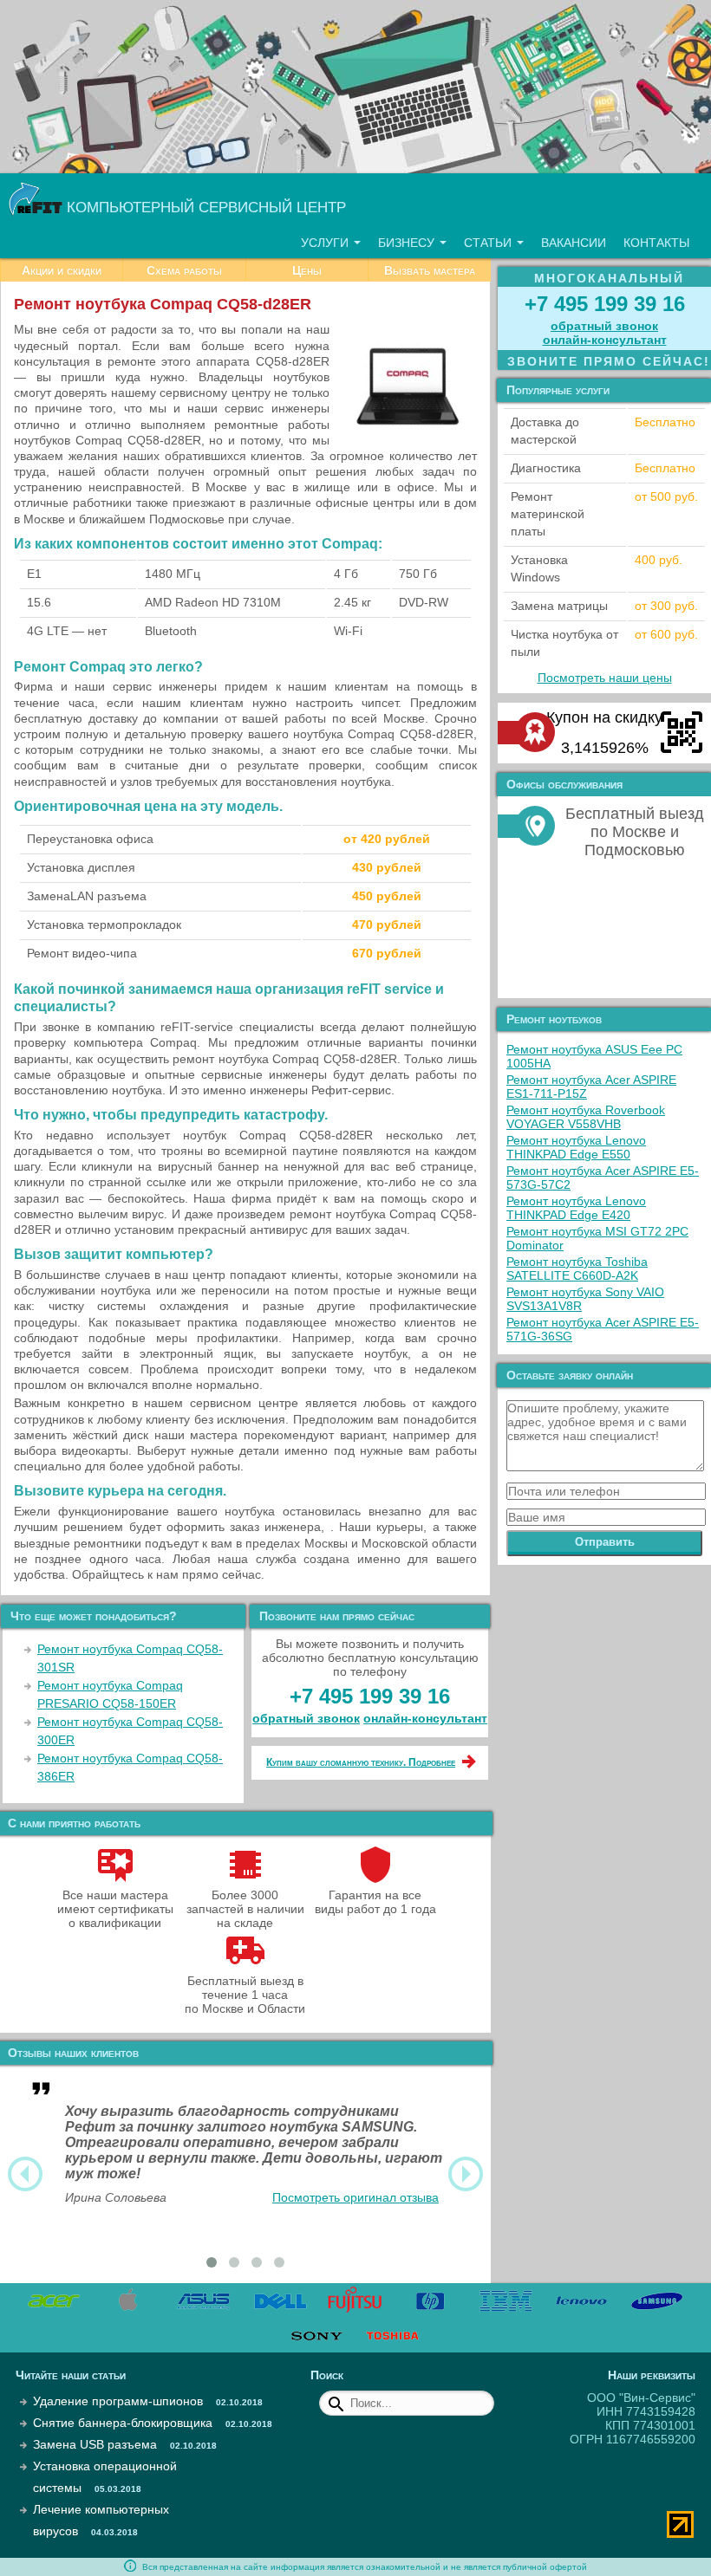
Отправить (605, 1542)
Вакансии (574, 243)
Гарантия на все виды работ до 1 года (375, 1902)
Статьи (489, 243)
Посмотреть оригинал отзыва (355, 2197)
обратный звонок (306, 1718)
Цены (307, 270)
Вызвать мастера (430, 270)
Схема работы (184, 270)
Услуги (326, 243)
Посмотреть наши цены (605, 678)
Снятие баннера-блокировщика (123, 2423)
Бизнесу (408, 243)
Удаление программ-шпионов (118, 2401)
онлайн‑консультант (425, 1718)
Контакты (656, 243)
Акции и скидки (62, 270)
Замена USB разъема (95, 2444)
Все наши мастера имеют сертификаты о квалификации (115, 1909)
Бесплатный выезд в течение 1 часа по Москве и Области (245, 1995)
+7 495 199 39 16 (370, 1696)
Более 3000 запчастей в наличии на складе (245, 1909)
